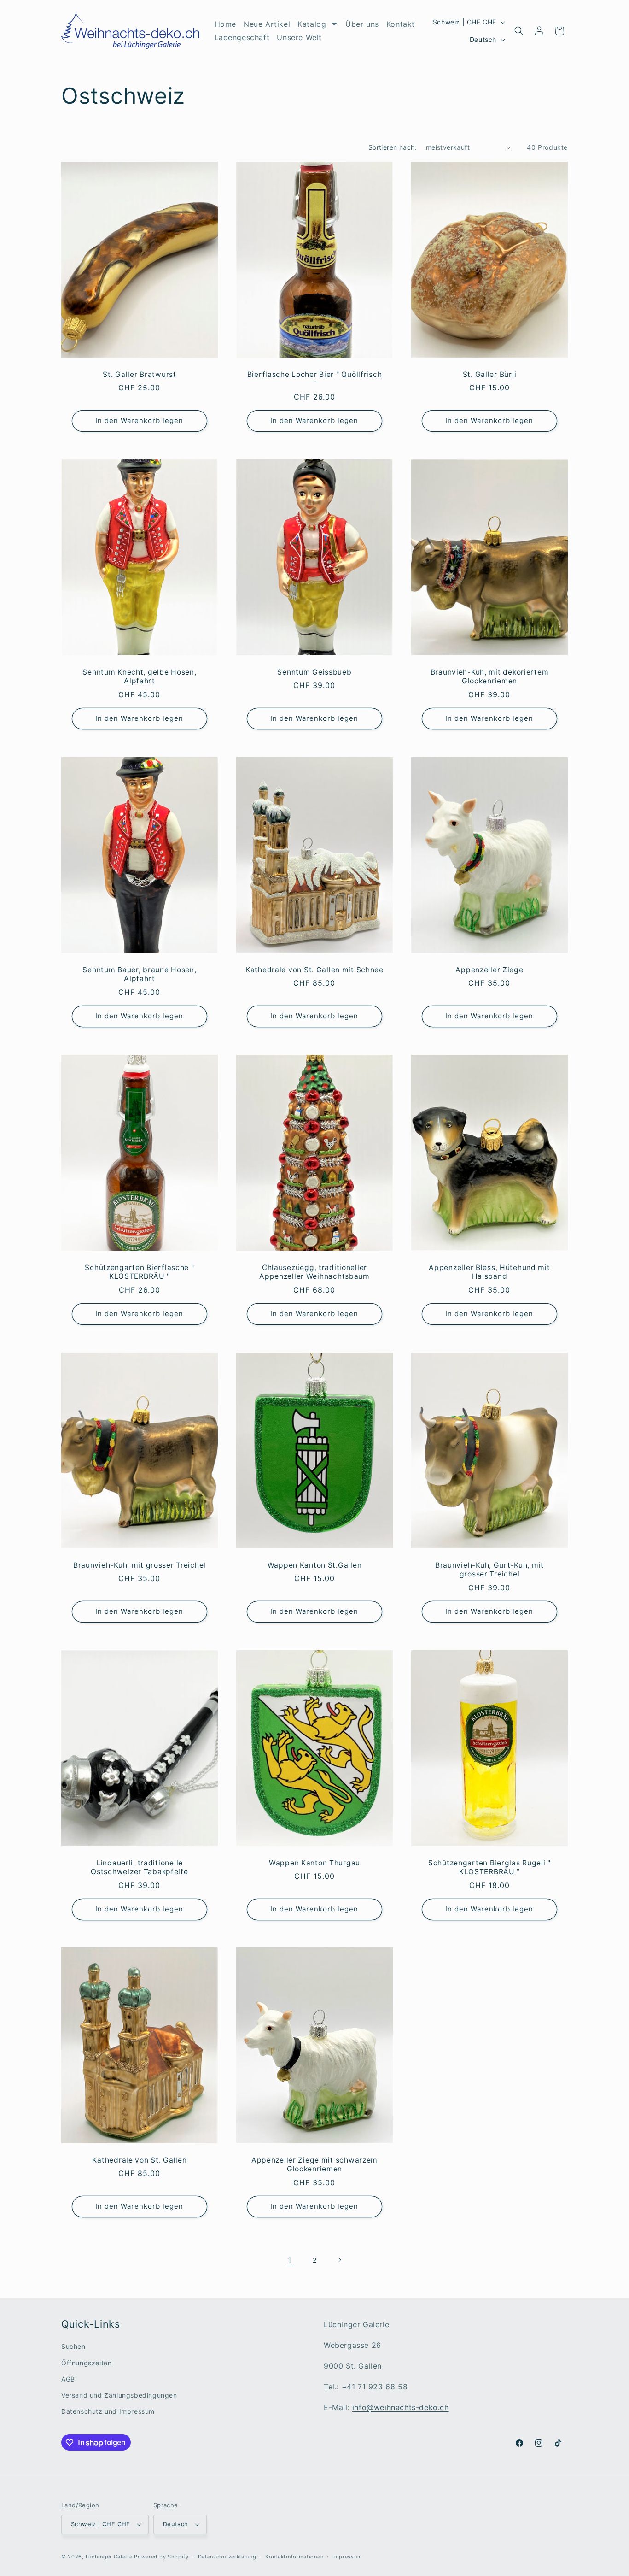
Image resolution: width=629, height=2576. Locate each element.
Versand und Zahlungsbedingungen (119, 2395)
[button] (519, 31)
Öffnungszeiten (86, 2363)
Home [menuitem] (225, 24)
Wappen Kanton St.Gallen (315, 1565)
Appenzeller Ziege (489, 970)
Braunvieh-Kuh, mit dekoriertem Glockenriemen (490, 676)
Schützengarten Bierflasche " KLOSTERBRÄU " (139, 1272)
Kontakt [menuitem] (401, 24)
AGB (68, 2379)
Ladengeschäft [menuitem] (242, 37)
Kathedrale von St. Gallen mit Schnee (314, 970)
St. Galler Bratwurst (139, 374)
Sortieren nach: (393, 147)
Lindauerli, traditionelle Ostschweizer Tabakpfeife (139, 1867)
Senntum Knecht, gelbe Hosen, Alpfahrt (139, 676)
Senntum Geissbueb (314, 672)
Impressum (347, 2557)
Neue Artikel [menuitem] (267, 24)
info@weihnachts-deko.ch (401, 2407)
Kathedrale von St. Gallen (139, 2160)
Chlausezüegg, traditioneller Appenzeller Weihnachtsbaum (314, 1272)
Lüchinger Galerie (109, 2557)
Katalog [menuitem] (312, 24)
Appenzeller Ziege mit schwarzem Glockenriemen (314, 2164)
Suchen (73, 2346)
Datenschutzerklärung (227, 2557)
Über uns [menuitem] (362, 24)
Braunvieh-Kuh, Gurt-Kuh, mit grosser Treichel (489, 1570)
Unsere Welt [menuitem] (299, 37)
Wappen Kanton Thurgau (314, 1862)
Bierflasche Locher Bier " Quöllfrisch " (315, 379)
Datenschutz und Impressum (108, 2411)
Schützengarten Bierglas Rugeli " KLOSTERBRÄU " (489, 1867)
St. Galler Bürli (490, 374)
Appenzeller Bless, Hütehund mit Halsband (489, 1272)
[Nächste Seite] (339, 2260)
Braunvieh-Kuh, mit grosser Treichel (140, 1565)
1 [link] (290, 2260)
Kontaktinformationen (294, 2557)
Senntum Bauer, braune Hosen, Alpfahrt (139, 974)
